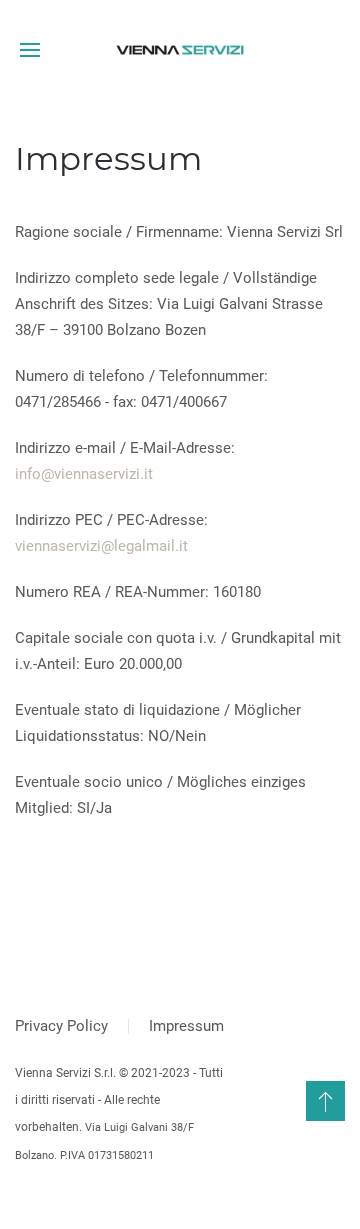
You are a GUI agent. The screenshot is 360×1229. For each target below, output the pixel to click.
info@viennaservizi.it (84, 474)
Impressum (186, 1026)
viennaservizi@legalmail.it (101, 546)
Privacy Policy (61, 1026)
